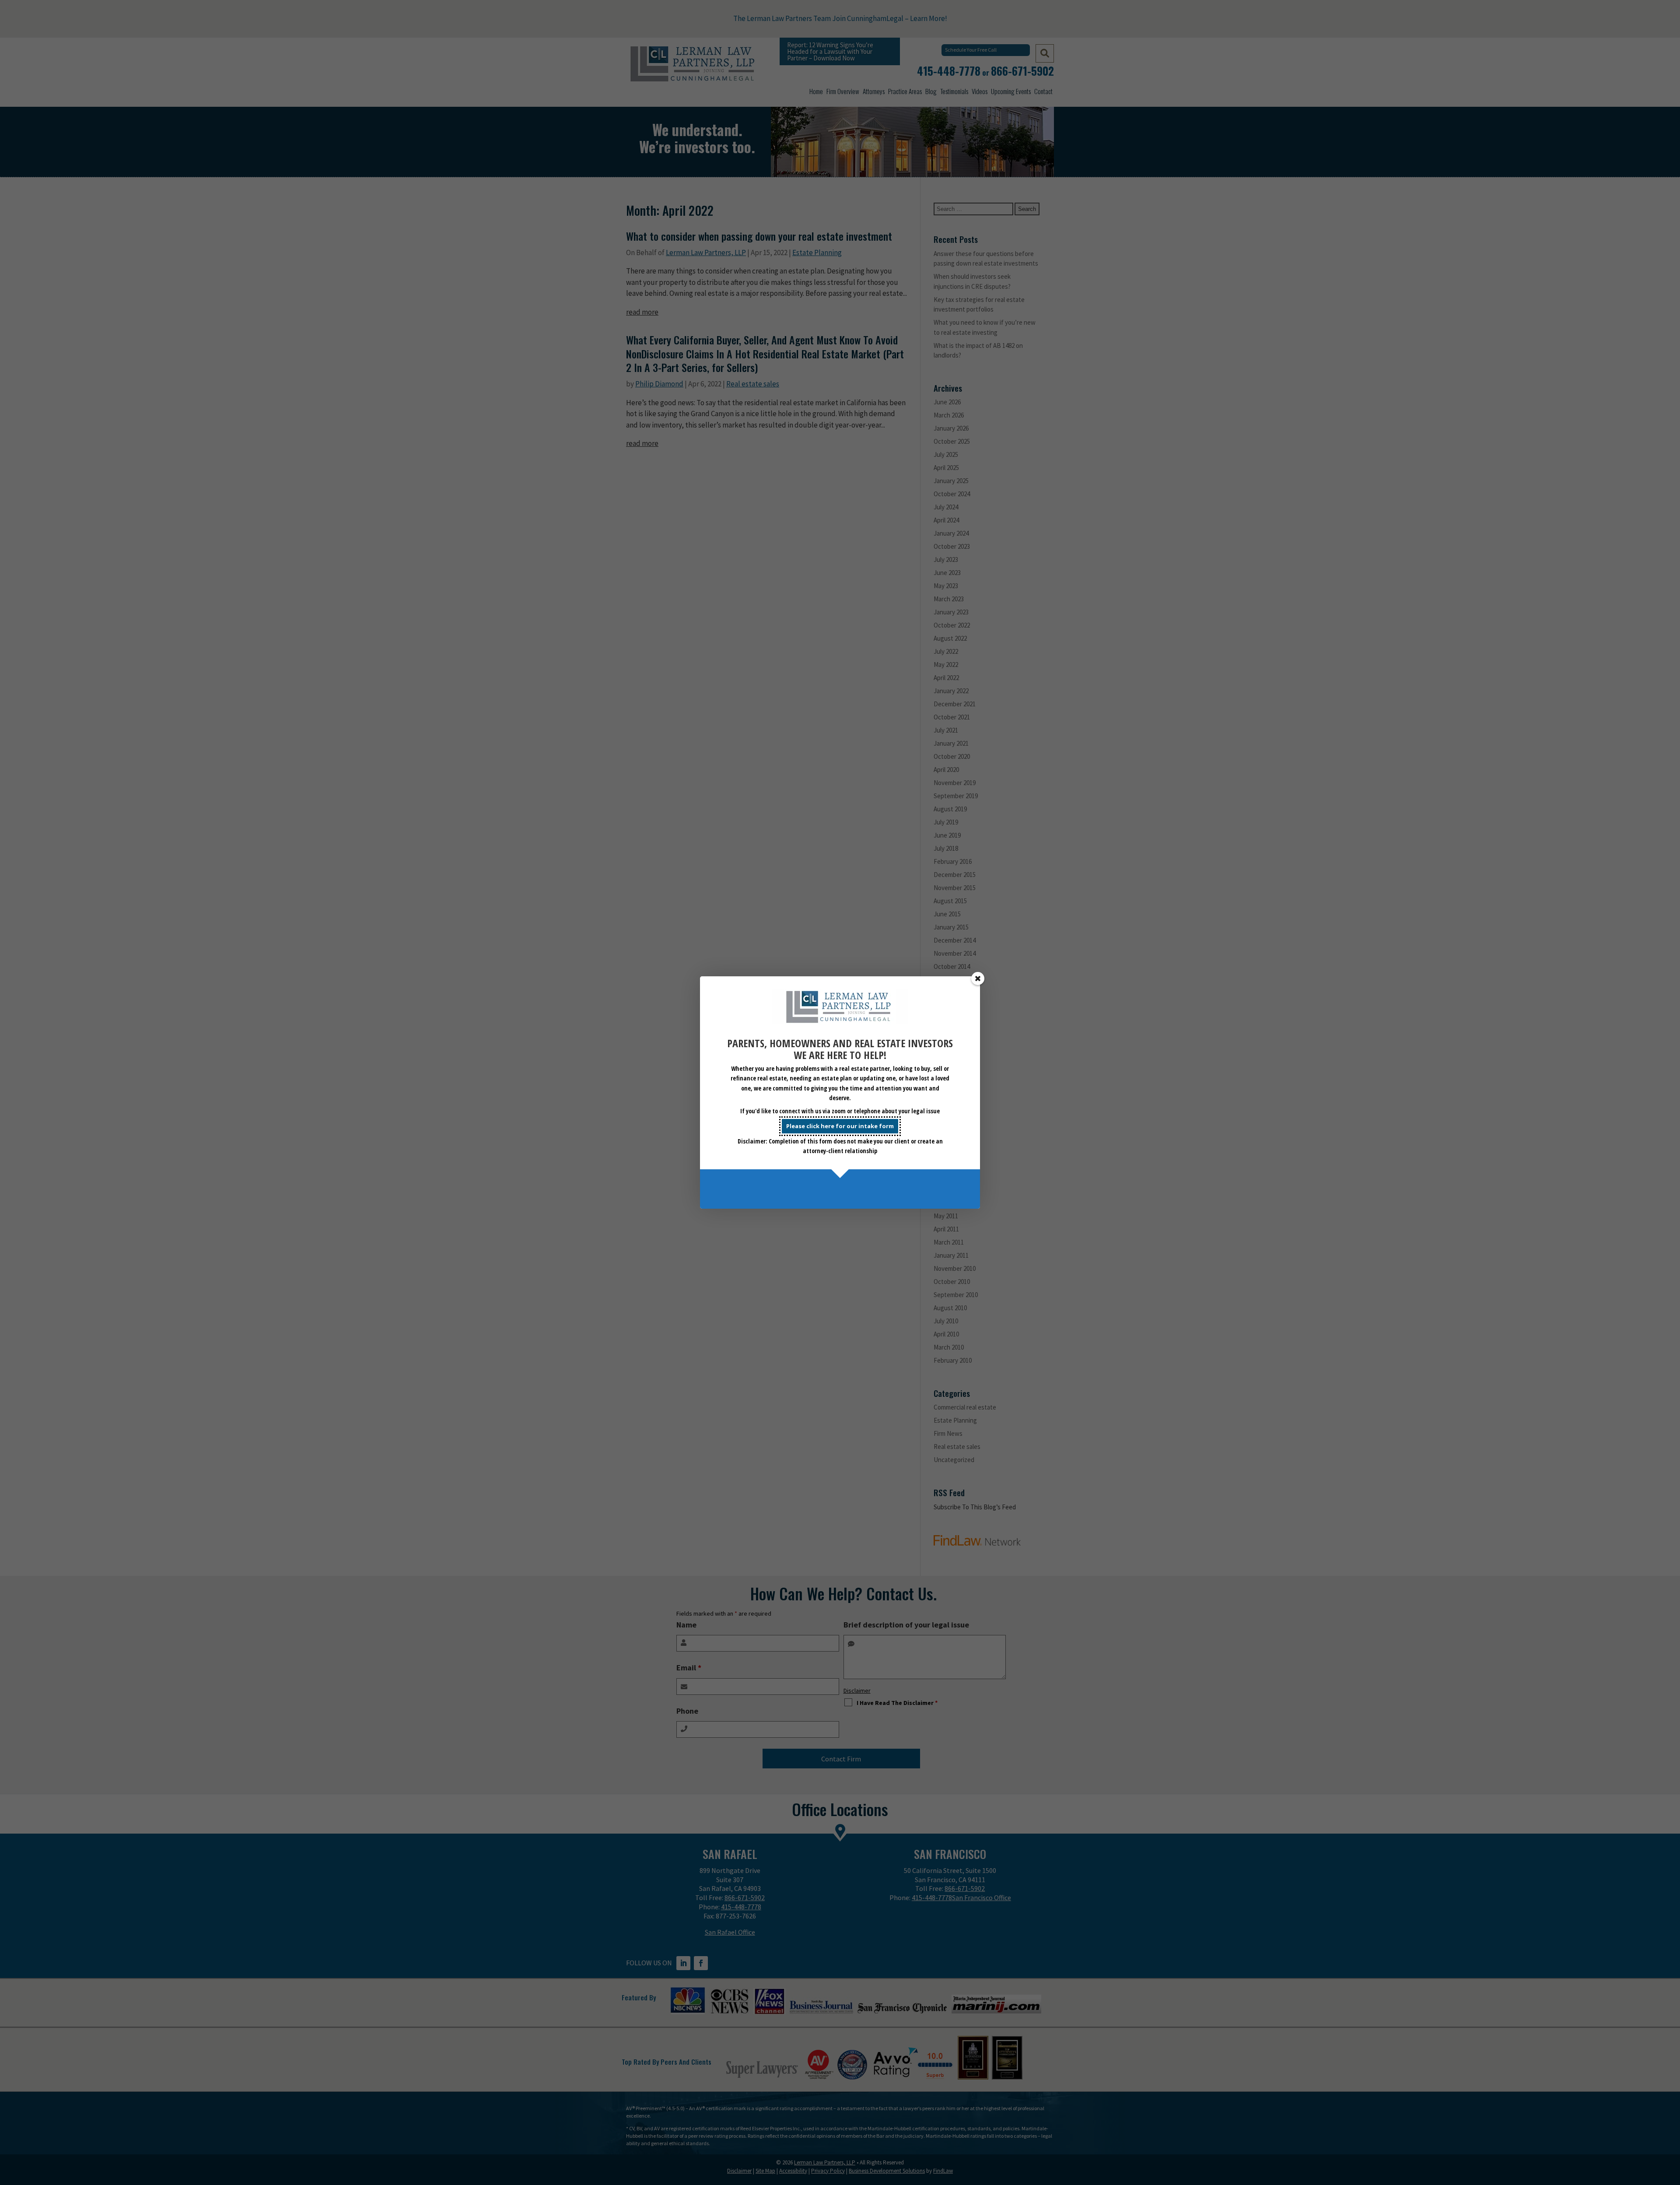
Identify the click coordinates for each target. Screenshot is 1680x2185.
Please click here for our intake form (840, 1126)
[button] (978, 979)
